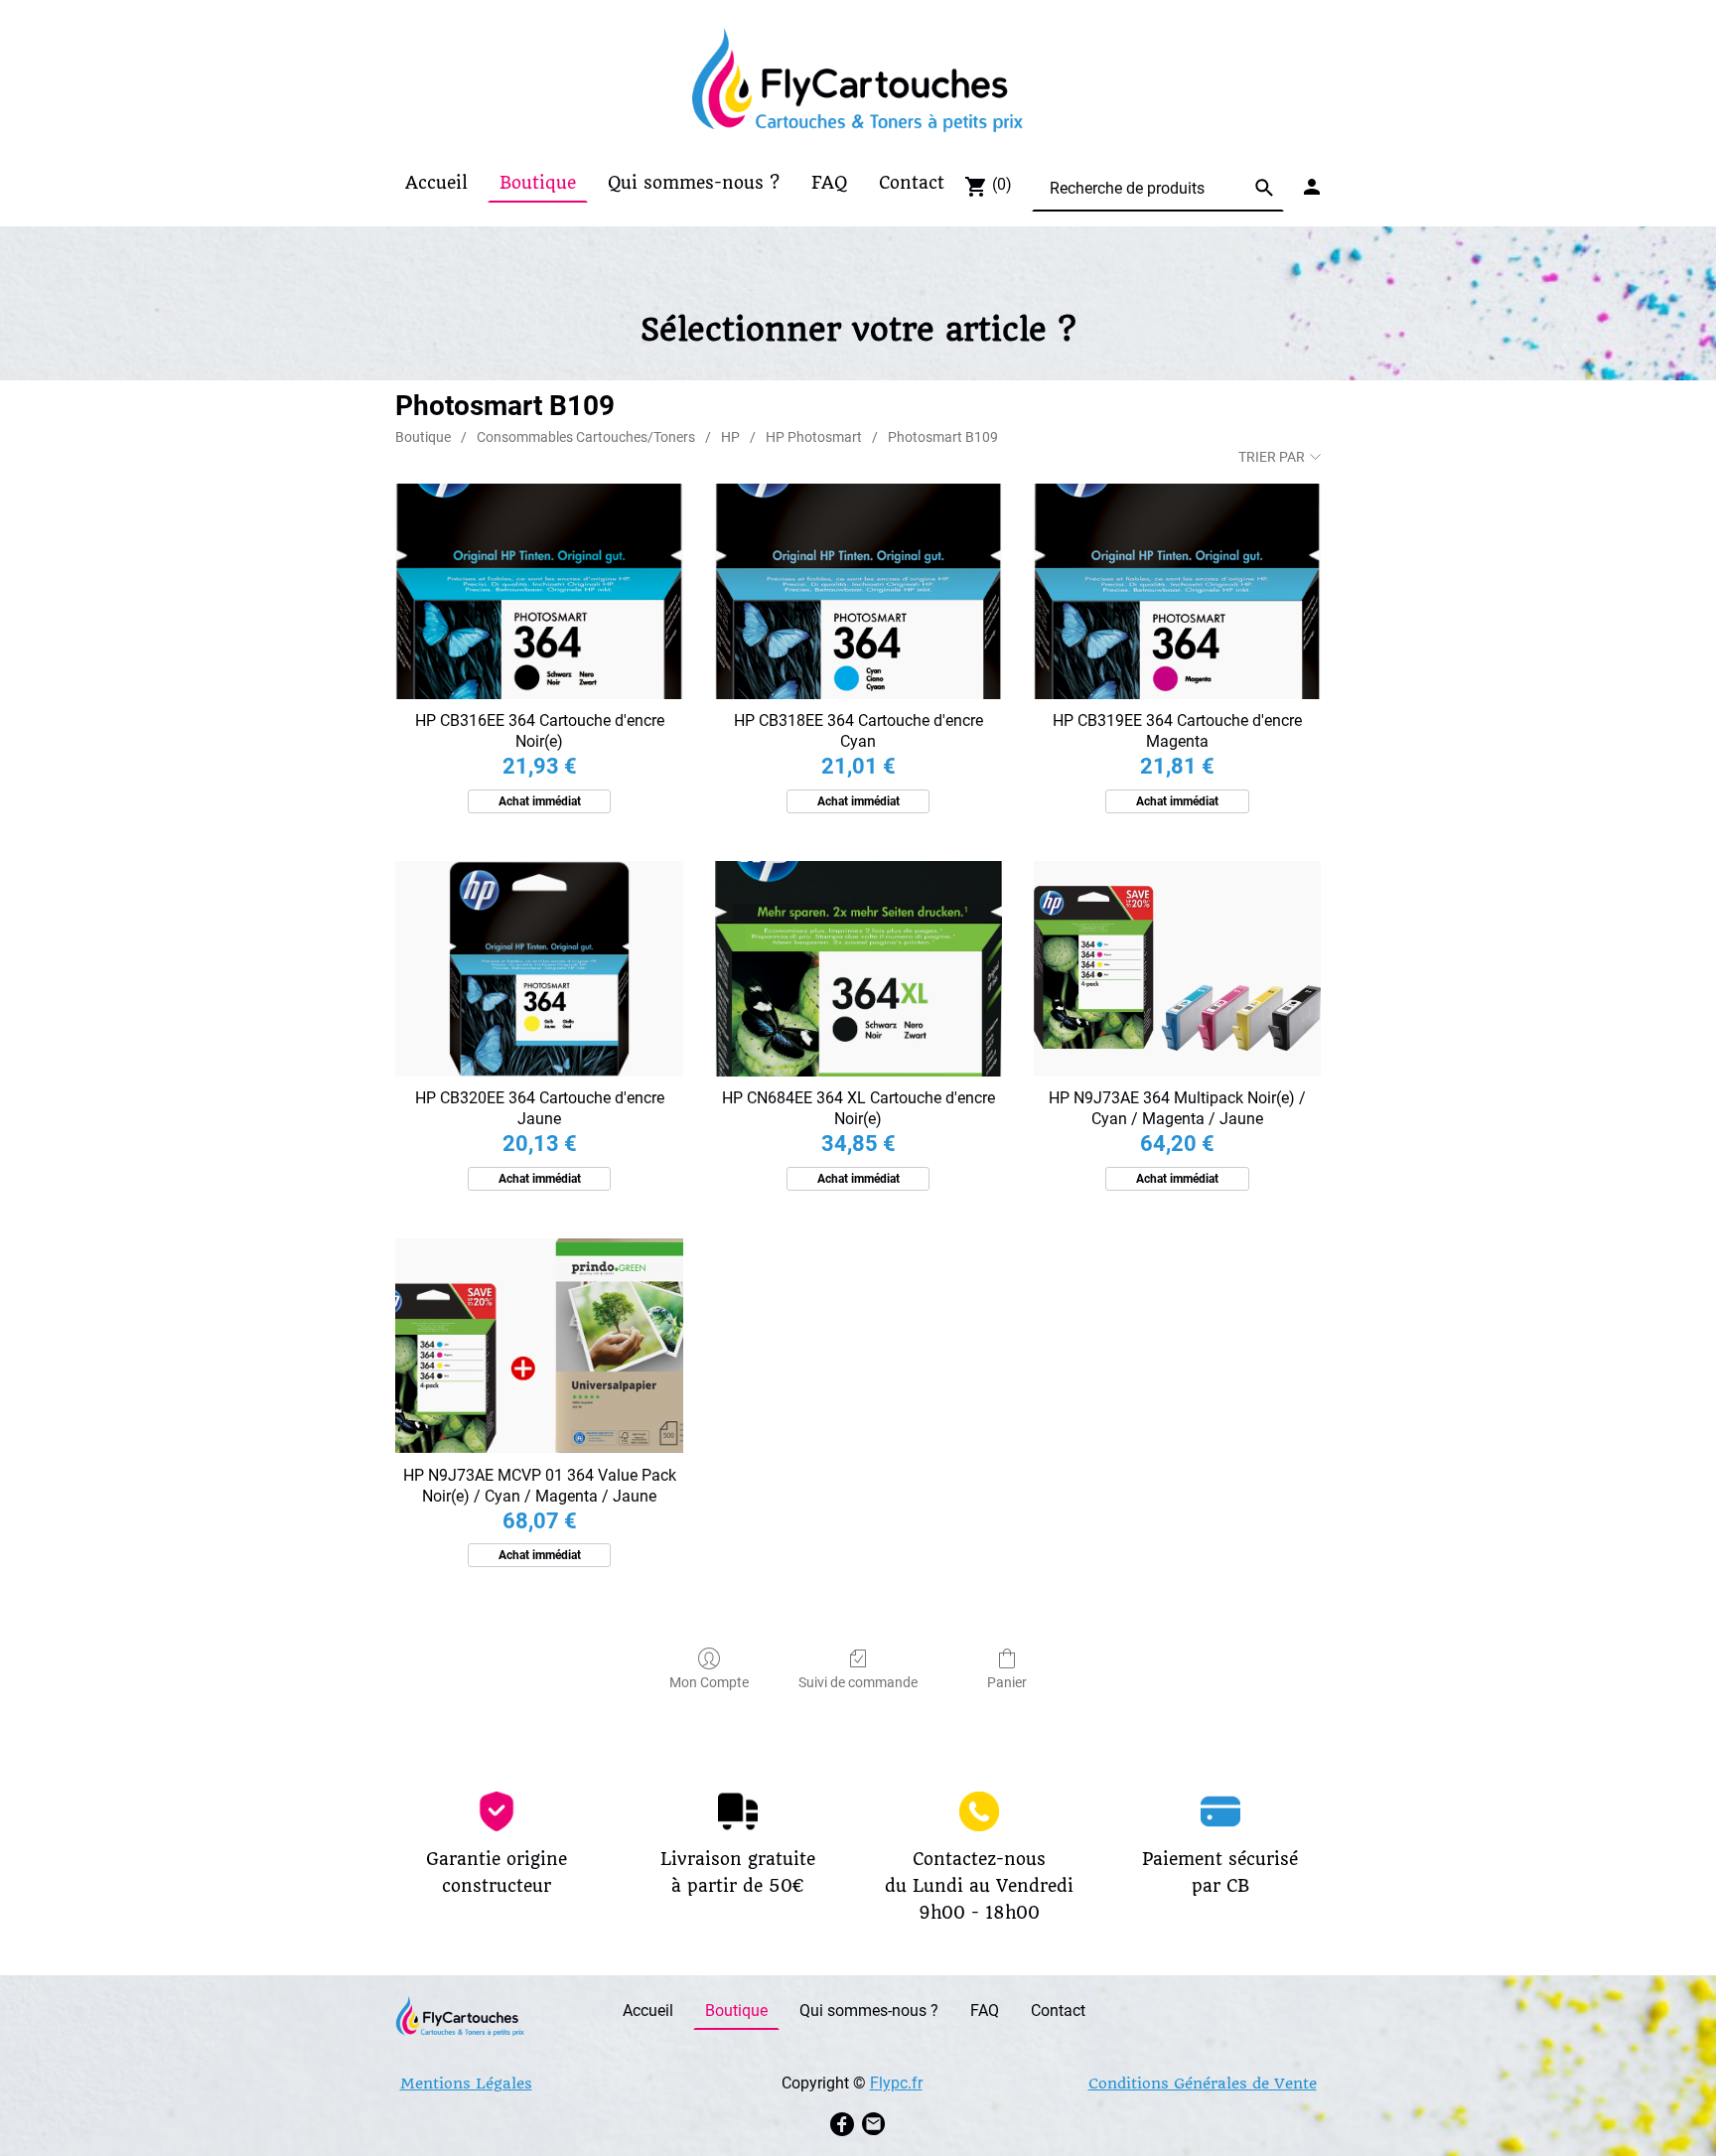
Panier (1007, 1682)
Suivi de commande (858, 1682)
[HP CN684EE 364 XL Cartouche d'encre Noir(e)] (858, 969)
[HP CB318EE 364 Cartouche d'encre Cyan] (858, 591)
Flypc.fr (896, 2083)
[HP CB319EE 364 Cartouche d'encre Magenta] (1177, 591)
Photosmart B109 (943, 437)
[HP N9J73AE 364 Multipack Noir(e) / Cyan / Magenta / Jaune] (1177, 969)
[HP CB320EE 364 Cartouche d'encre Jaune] (539, 969)
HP (730, 437)
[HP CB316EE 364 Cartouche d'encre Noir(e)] (539, 591)
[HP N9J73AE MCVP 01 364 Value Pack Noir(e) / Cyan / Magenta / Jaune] (539, 1346)
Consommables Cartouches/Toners (586, 437)
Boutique (423, 437)
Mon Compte (709, 1682)
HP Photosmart (814, 437)
